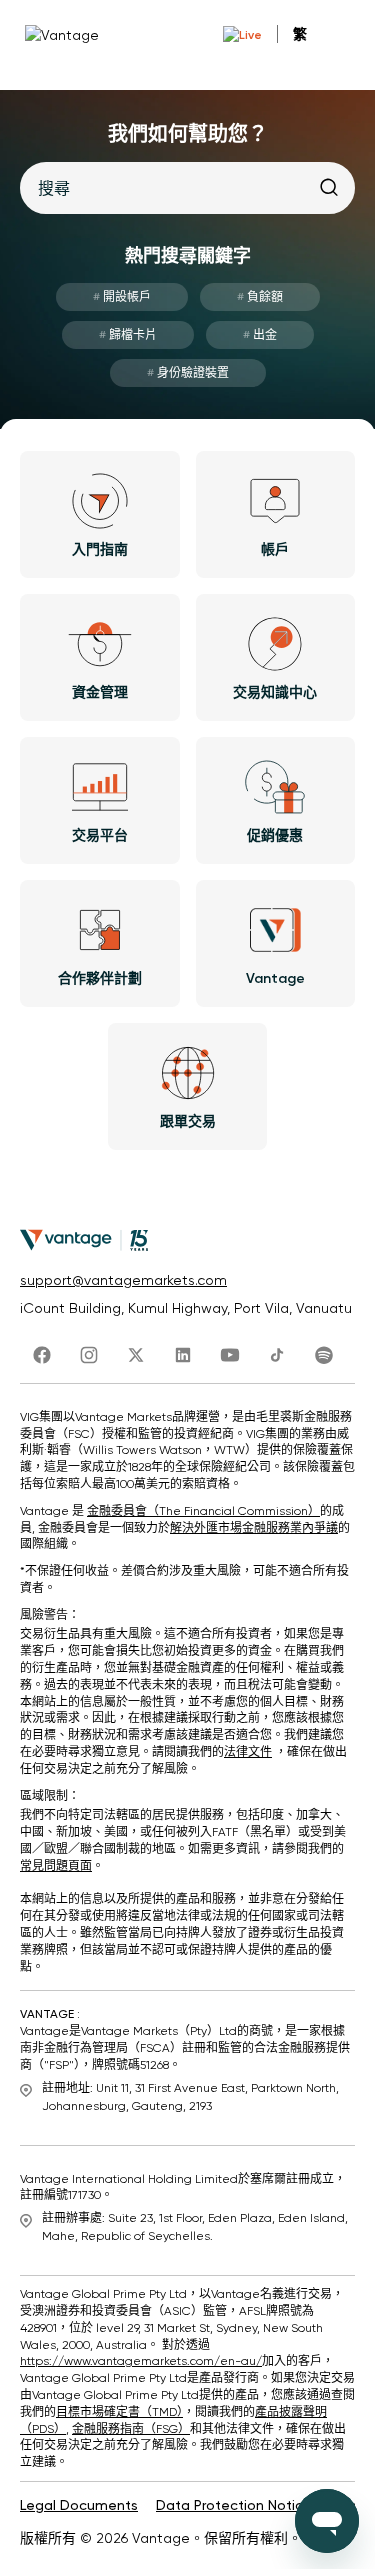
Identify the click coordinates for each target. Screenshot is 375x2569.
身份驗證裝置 (188, 373)
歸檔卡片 (128, 335)
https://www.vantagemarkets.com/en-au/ (141, 2361)
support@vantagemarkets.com (123, 1280)
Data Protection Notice (234, 2505)
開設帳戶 (122, 297)
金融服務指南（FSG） (131, 2429)
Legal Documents (79, 2505)
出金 (260, 335)
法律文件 (248, 1752)
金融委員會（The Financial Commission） (203, 1511)
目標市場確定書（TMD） (119, 2412)
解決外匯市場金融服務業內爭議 (254, 1528)
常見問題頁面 (56, 1866)
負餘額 (260, 297)
